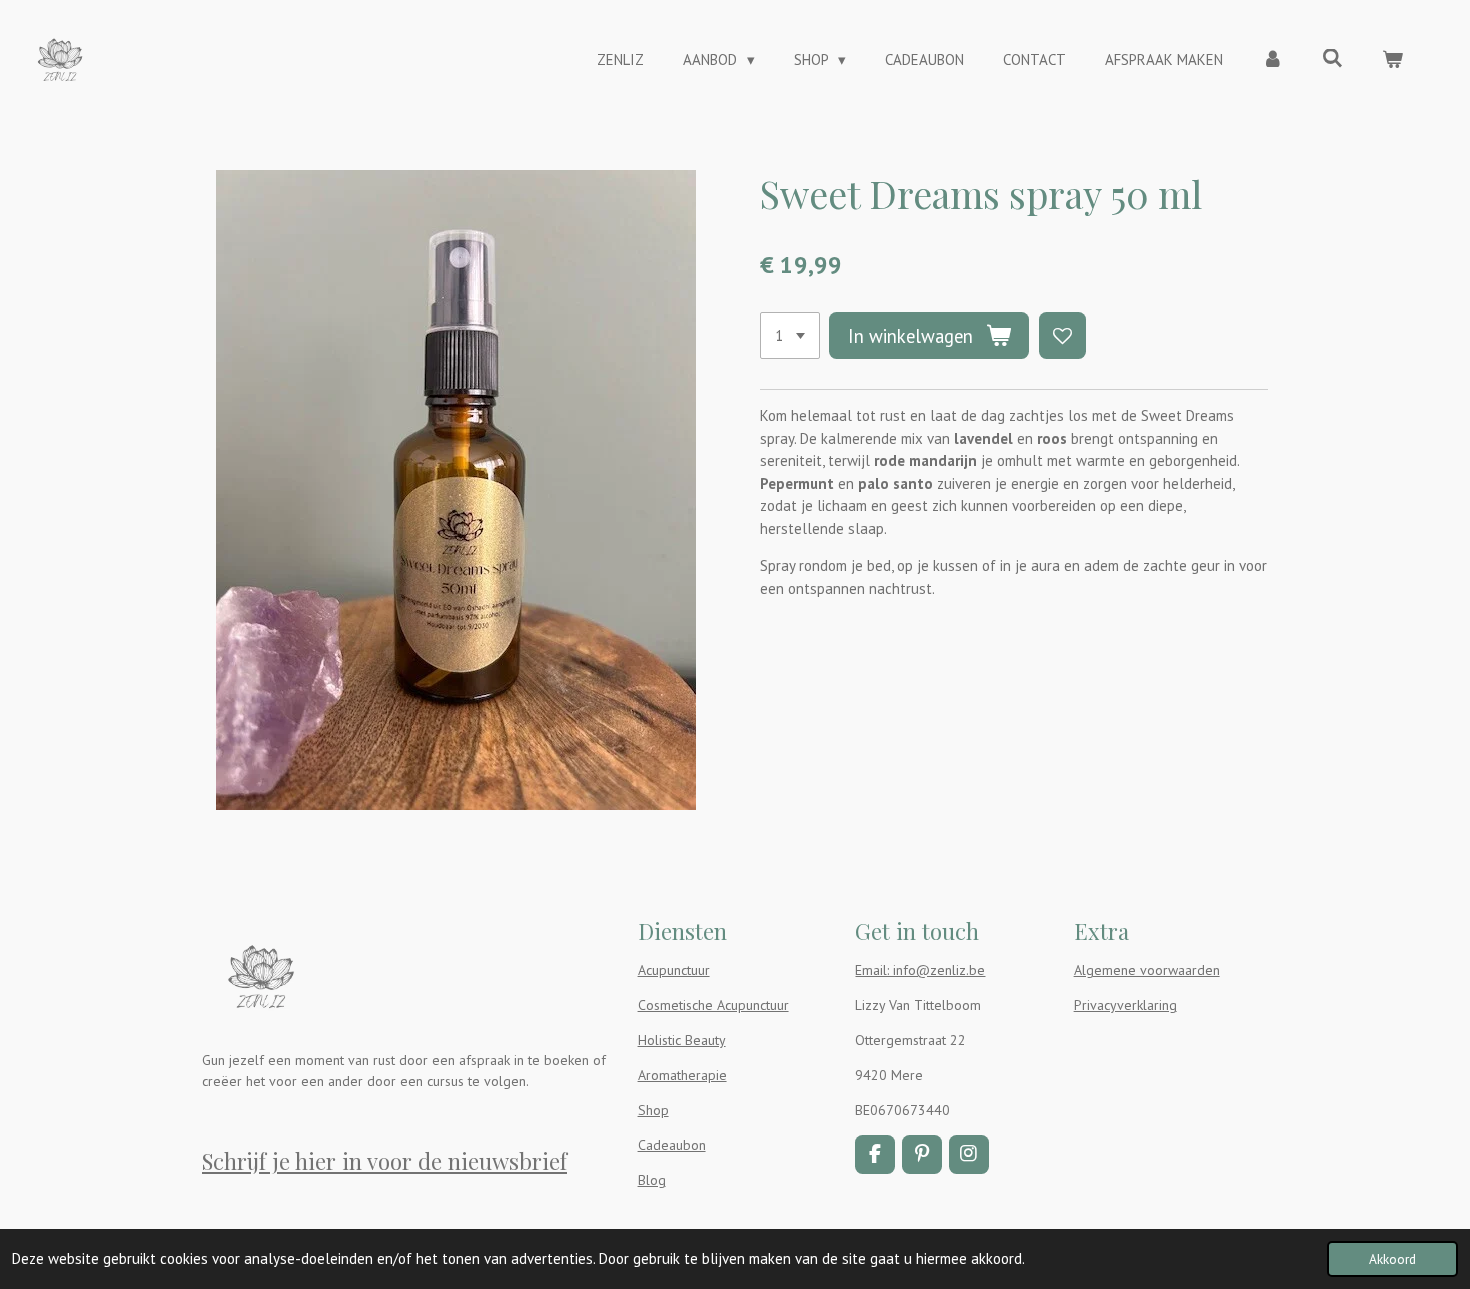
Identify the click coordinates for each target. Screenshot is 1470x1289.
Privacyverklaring (1125, 1005)
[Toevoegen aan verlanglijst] (1062, 335)
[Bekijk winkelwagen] (1392, 60)
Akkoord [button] (1392, 1259)
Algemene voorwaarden (1147, 970)
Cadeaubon (672, 1145)
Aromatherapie (682, 1075)
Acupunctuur (674, 970)
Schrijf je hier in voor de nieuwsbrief (384, 1161)
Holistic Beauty (682, 1040)
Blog (652, 1180)
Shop (653, 1110)
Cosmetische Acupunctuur (713, 1005)
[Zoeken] (1332, 58)
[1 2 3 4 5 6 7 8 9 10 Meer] (790, 335)
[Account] (1272, 60)
